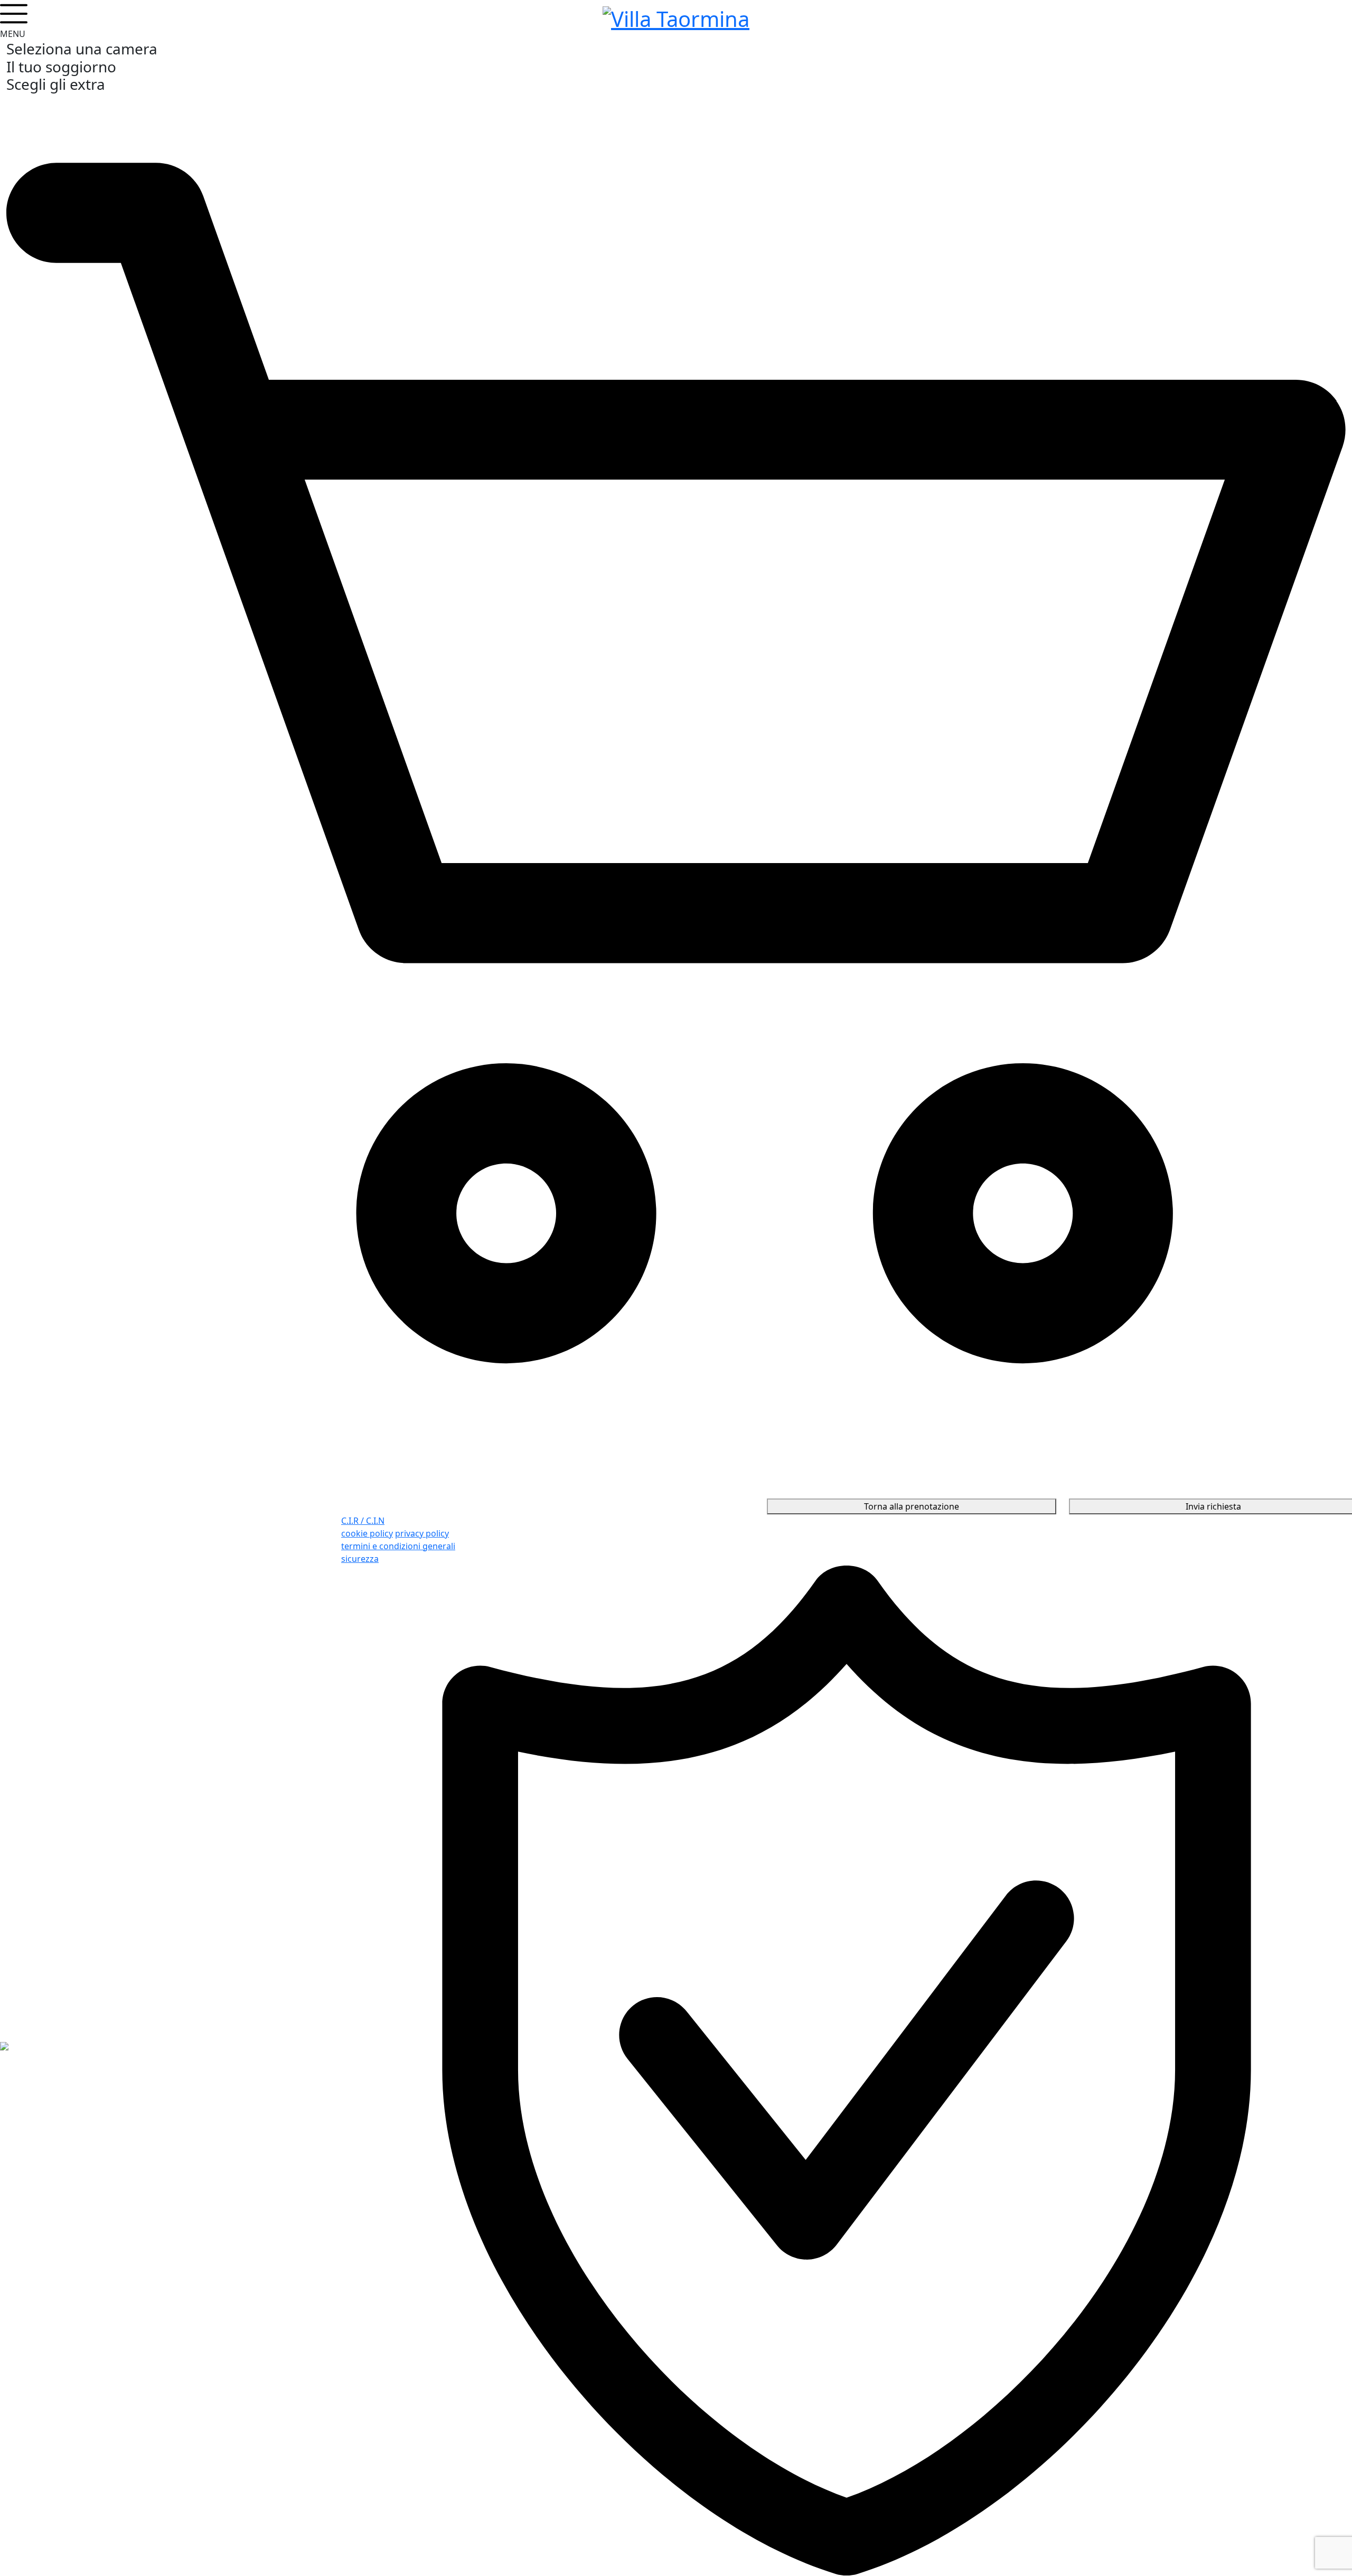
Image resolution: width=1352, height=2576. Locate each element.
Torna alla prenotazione (912, 1506)
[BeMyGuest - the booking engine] (4, 2045)
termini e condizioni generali (398, 1546)
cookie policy (367, 1533)
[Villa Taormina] (676, 17)
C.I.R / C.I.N (363, 1521)
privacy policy (422, 1533)
